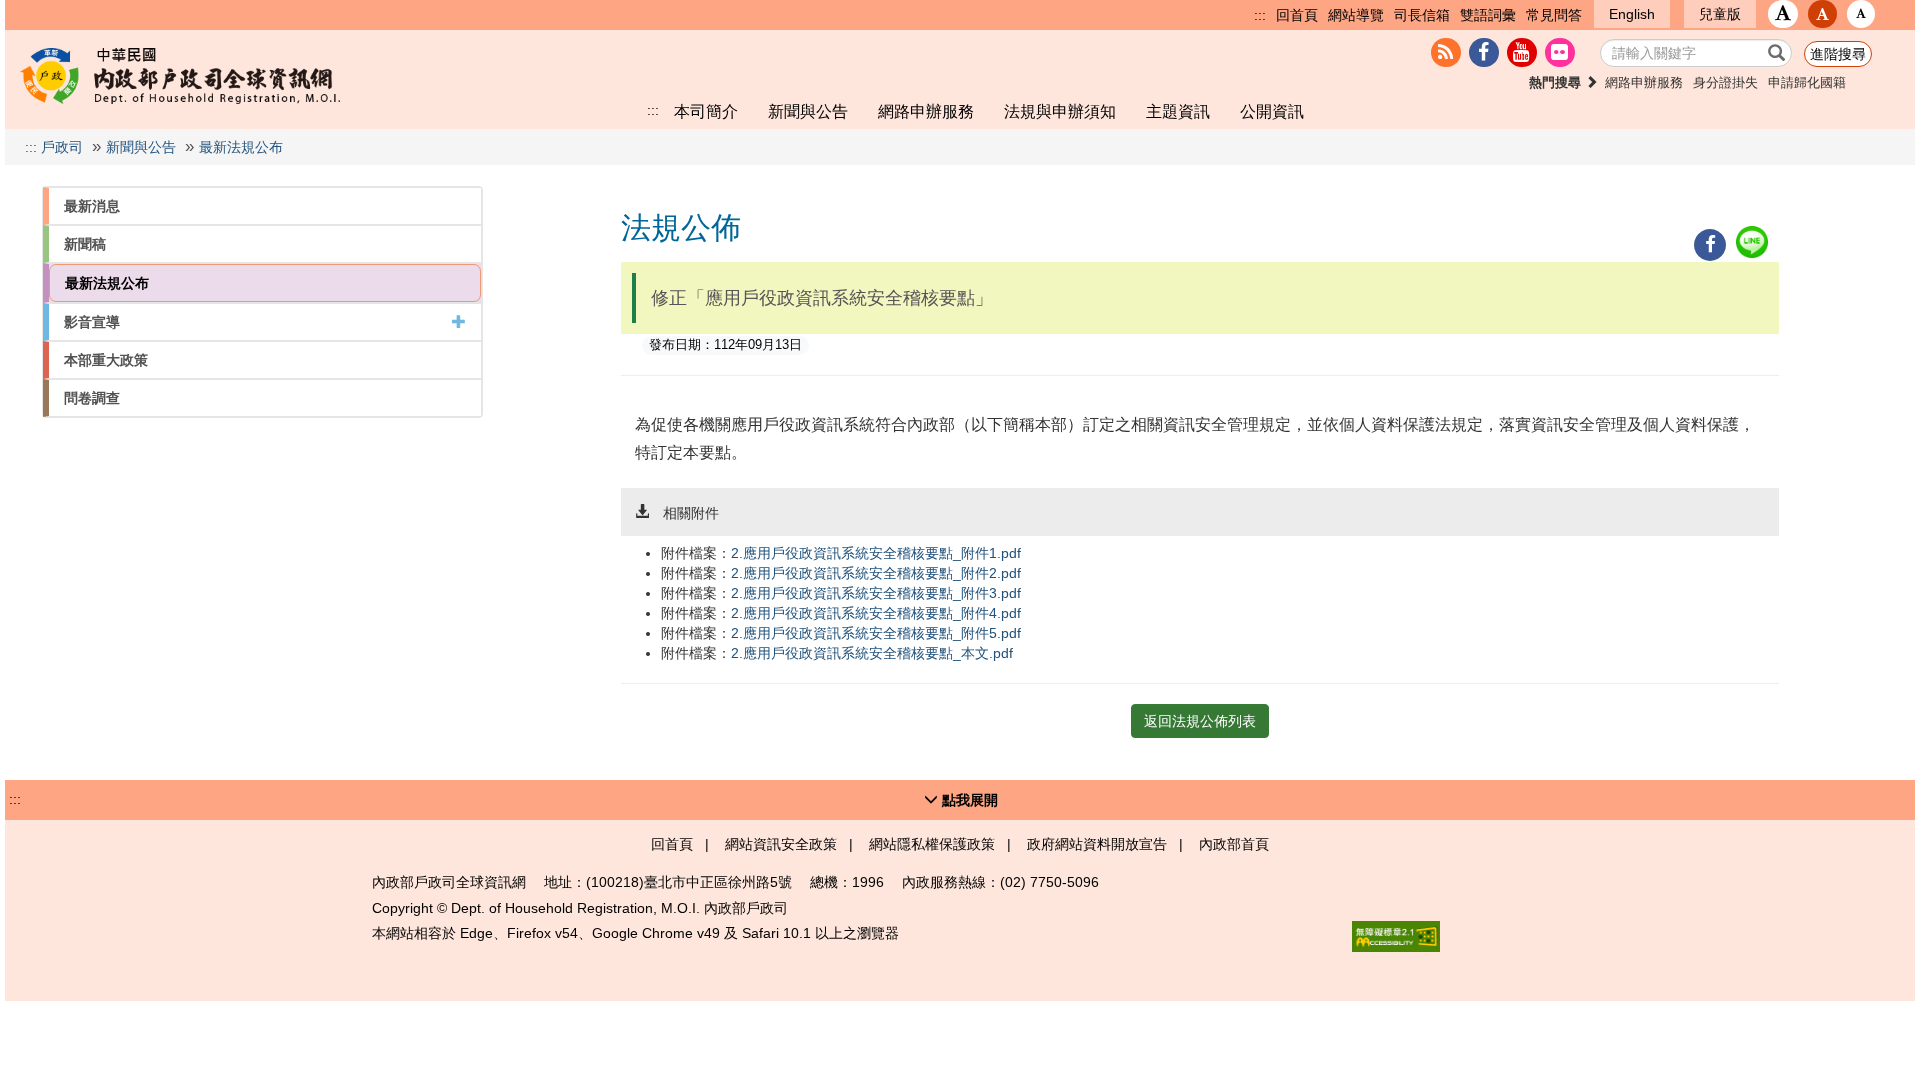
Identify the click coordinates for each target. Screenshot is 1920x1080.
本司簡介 (706, 111)
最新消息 (92, 206)
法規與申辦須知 (1060, 111)
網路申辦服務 (1644, 83)
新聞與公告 (808, 111)
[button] (1783, 14)
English (1632, 14)
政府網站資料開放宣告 (1097, 844)
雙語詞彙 (1488, 15)
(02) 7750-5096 (1049, 882)
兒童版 (1720, 14)
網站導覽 (1356, 15)
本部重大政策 (106, 360)
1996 (868, 882)
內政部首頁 (1234, 844)
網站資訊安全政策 (781, 844)
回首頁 (1297, 15)
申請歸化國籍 (1807, 83)
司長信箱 (1422, 15)
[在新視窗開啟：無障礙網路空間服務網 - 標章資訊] (1396, 936)
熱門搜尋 (1557, 83)
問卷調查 (92, 398)
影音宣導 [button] (92, 322)
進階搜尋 (1838, 54)
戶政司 (62, 147)
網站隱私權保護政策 (932, 844)
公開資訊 (1272, 111)
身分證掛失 (1725, 83)
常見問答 (1554, 15)
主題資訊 (1178, 111)
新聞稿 (85, 244)
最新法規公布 (241, 147)
